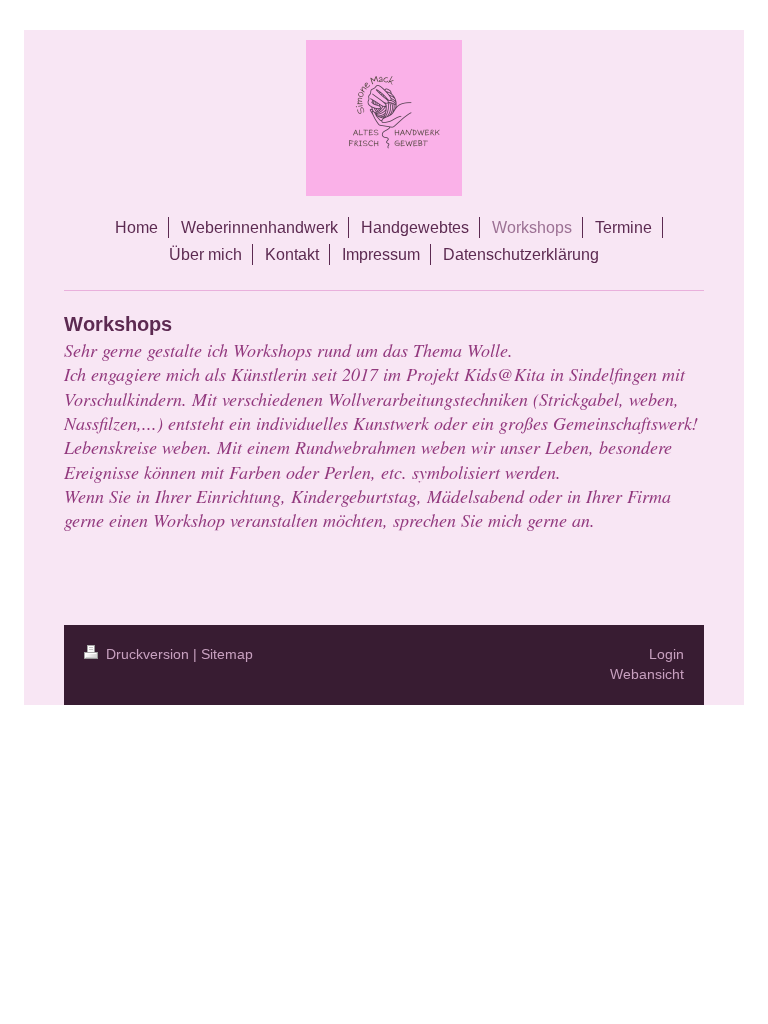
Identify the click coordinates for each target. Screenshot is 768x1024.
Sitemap (227, 654)
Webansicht (647, 674)
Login (666, 654)
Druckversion (147, 654)
